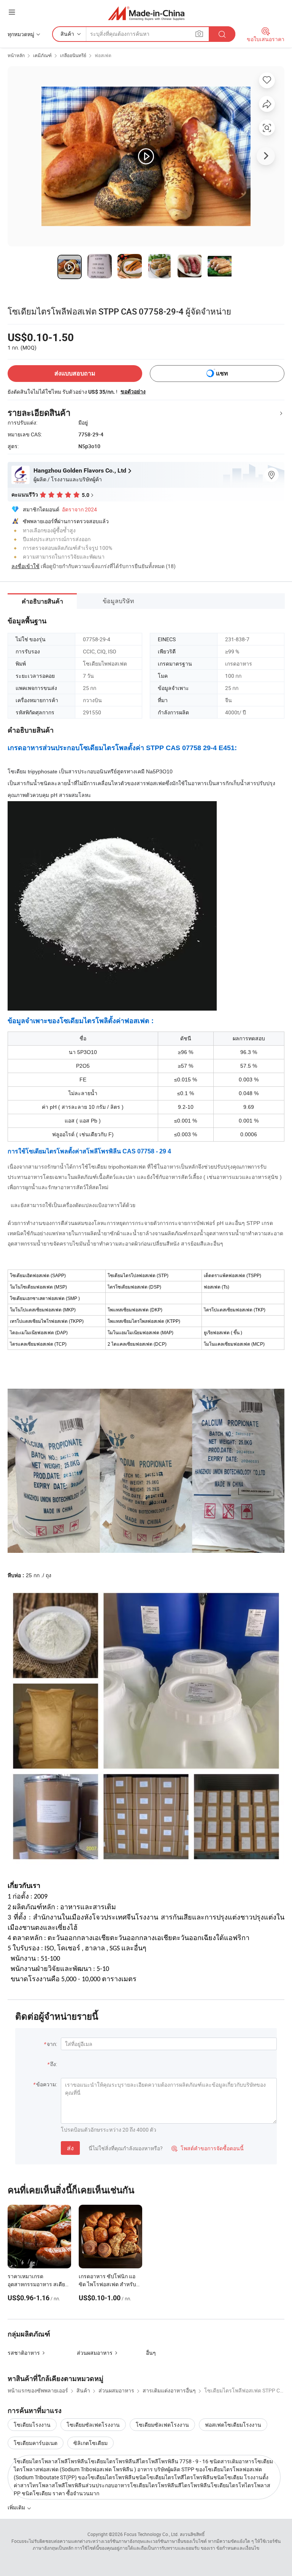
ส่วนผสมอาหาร (95, 2353)
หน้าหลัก (16, 55)
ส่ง (70, 2148)
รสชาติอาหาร (24, 2353)
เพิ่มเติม (17, 2507)
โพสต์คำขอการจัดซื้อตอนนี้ (208, 2148)
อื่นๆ (151, 2353)
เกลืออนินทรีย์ (73, 55)
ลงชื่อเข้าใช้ (25, 566)
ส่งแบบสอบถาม (75, 373)
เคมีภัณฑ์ (42, 55)
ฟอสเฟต (103, 55)
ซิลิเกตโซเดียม (90, 2443)
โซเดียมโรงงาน (32, 2425)
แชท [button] (222, 373)
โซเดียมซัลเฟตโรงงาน (93, 2425)
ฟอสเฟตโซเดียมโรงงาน (233, 2425)
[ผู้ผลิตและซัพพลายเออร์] (146, 13)
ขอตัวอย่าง (133, 391)
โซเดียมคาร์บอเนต (36, 2443)
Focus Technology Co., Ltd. (151, 2534)
